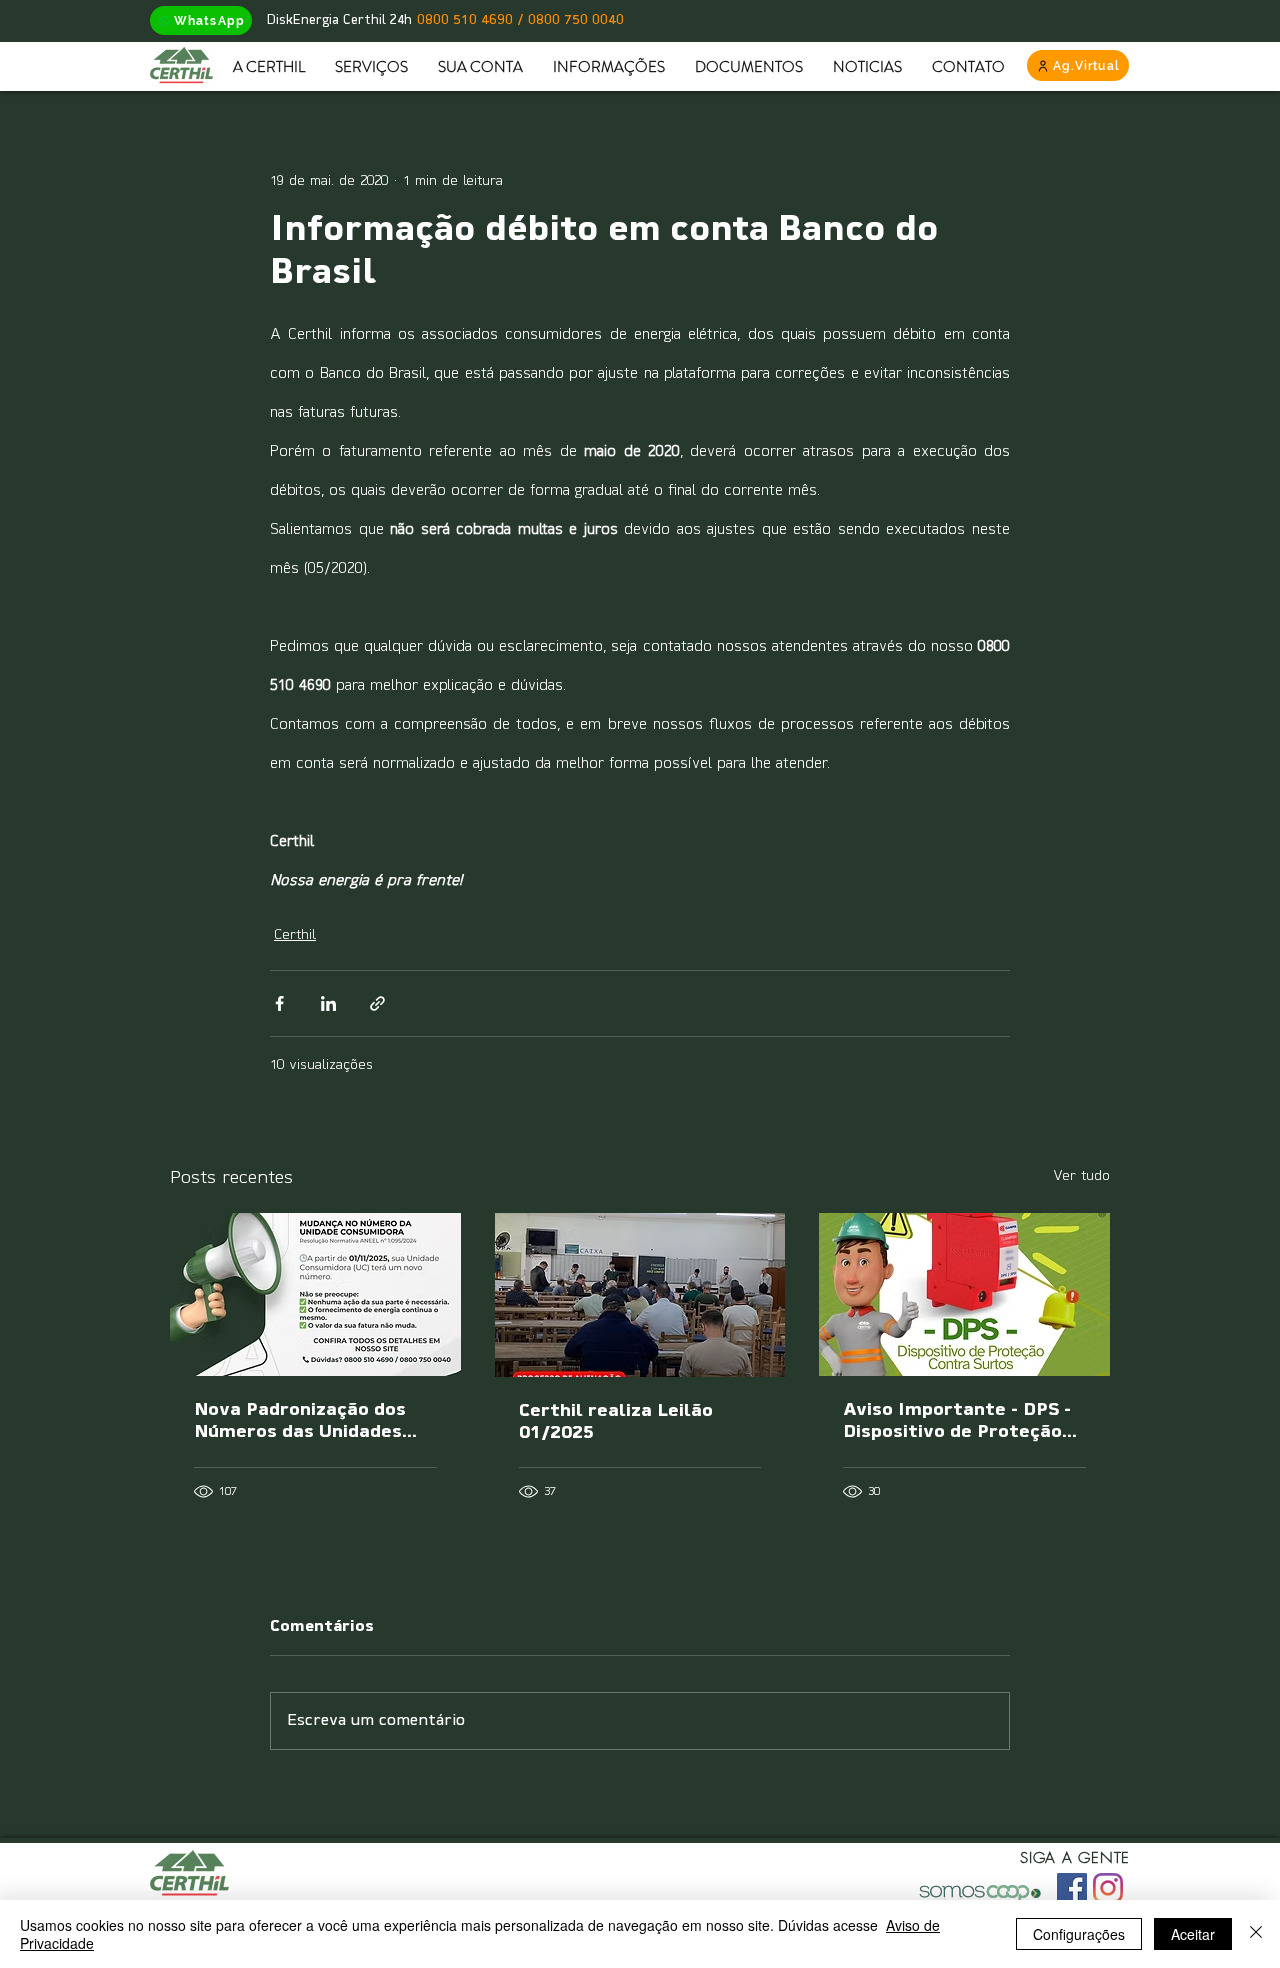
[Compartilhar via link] (377, 1003)
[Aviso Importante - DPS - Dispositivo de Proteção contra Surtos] (964, 1294)
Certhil (295, 935)
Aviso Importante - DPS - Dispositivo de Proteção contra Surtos (957, 1423)
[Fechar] (1256, 1934)
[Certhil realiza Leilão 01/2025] (640, 1295)
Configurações (1079, 1934)
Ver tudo (1081, 1176)
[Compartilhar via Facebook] (279, 1003)
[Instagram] (1108, 1888)
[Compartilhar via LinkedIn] (328, 1003)
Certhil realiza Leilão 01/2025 (616, 1423)
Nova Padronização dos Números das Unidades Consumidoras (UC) (300, 1423)
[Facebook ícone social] (1072, 1888)
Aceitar (1193, 1934)
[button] (269, 67)
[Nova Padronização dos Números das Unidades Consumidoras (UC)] (315, 1294)
